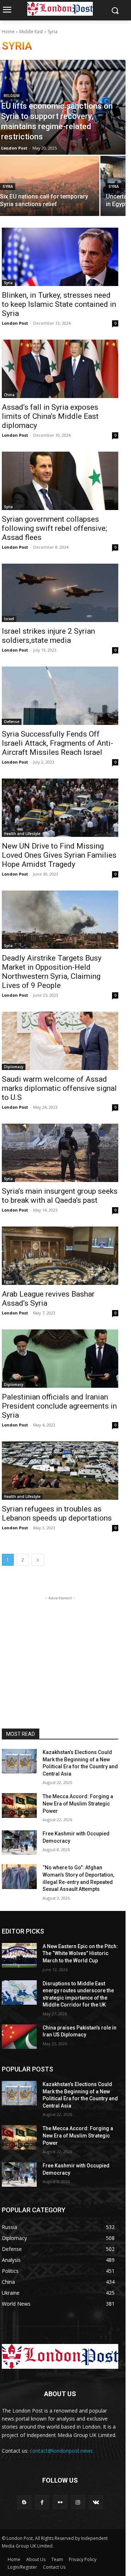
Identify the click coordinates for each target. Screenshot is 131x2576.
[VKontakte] (96, 2502)
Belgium (12, 96)
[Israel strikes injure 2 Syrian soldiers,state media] (60, 593)
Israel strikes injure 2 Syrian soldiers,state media (48, 636)
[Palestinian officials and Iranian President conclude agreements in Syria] (60, 1359)
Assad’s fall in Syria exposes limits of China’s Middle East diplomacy (50, 416)
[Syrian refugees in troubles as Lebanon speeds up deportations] (60, 1471)
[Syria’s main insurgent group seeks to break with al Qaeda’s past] (60, 1153)
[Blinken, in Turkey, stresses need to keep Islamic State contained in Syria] (60, 257)
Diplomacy (14, 1067)
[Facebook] (42, 2502)
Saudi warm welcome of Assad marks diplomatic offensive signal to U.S (59, 1088)
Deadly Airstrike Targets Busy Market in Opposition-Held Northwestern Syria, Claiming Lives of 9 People (52, 972)
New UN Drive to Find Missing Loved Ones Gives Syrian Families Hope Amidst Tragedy (59, 855)
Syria (8, 187)
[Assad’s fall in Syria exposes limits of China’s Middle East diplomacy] (60, 369)
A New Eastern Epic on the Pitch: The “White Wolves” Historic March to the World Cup (80, 1953)
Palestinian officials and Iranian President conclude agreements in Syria (59, 1406)
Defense (12, 722)
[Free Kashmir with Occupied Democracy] (19, 1843)
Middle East (31, 32)
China (9, 395)
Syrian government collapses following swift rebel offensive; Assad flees (54, 528)
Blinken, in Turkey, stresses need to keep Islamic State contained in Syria (59, 304)
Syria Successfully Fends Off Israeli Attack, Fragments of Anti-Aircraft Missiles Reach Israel (57, 743)
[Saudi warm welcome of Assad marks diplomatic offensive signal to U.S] (60, 1041)
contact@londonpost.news (61, 2451)
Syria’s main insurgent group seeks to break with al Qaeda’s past (60, 1196)
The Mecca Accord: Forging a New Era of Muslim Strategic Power (78, 1803)
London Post (15, 323)
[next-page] (38, 1560)
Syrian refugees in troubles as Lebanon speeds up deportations (57, 1513)
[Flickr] (60, 2502)
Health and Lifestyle (22, 834)
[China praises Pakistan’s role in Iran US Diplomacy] (19, 2037)
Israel (9, 619)
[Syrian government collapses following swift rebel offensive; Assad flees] (60, 481)
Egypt (9, 1282)
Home (8, 32)
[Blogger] (24, 2502)
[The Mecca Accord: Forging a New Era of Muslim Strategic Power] (19, 1805)
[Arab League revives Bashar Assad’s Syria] (60, 1256)
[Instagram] (78, 2502)
